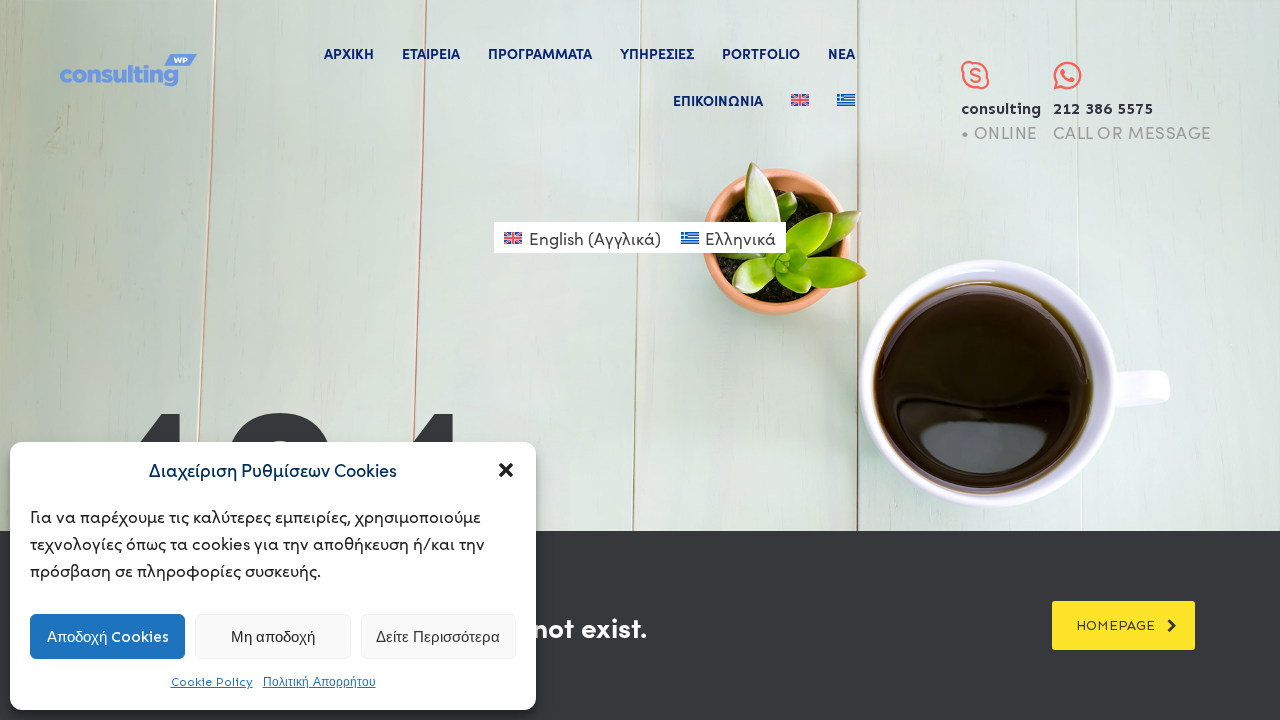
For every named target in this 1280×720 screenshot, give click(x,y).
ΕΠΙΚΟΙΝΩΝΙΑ (718, 100)
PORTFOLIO (761, 53)
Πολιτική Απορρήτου (319, 682)
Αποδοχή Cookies (108, 637)
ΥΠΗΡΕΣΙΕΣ (657, 53)
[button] (506, 470)
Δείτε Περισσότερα (438, 637)
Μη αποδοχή (273, 637)
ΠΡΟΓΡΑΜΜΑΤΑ (540, 53)
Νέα (841, 53)
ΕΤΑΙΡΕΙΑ (431, 53)
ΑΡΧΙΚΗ (349, 53)
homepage (1115, 625)
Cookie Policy (212, 682)
